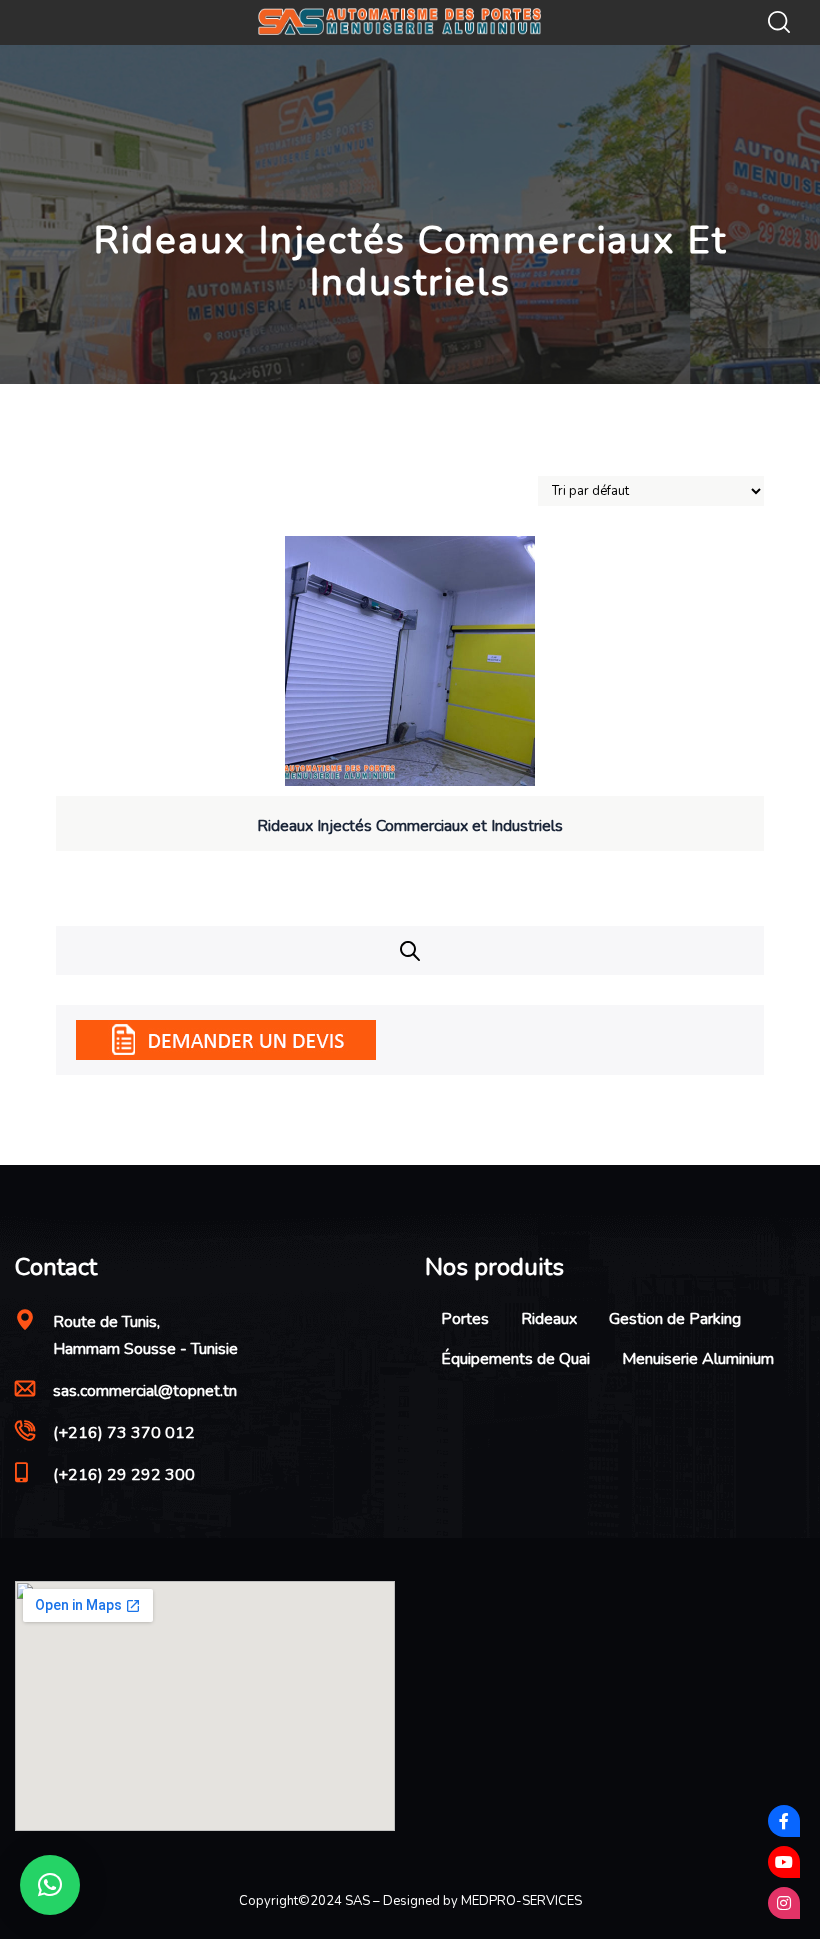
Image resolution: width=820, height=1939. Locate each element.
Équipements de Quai (515, 1359)
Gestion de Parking (675, 1319)
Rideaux (549, 1319)
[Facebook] (784, 1821)
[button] (50, 1885)
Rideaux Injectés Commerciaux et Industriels (410, 826)
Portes (465, 1319)
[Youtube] (784, 1862)
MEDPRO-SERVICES (521, 1901)
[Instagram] (784, 1903)
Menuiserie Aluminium (698, 1359)
